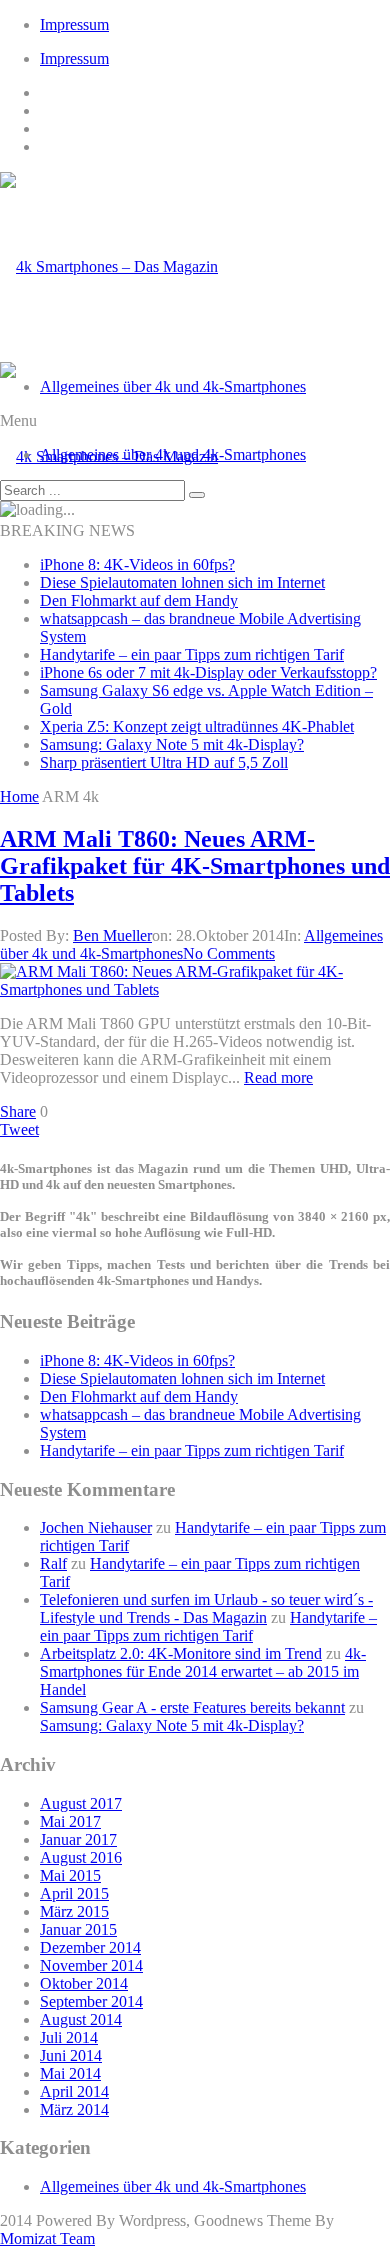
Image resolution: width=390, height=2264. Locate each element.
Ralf (53, 1563)
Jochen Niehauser (96, 1527)
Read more (278, 1077)
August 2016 (81, 1857)
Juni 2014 (71, 2055)
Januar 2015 (78, 1929)
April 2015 (74, 1893)
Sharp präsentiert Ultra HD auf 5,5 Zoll (164, 762)
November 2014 (91, 1965)
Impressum (74, 24)
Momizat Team (47, 2238)
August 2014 (81, 2019)
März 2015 (74, 1911)
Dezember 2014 (90, 1947)
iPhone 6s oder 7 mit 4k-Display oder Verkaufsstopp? (208, 672)
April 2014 (74, 2091)
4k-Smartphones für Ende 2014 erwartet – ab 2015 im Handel (203, 1671)
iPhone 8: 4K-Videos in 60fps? (137, 564)
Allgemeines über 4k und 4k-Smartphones (173, 386)
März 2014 (74, 2109)
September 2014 (91, 2001)
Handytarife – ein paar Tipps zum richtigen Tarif (192, 654)
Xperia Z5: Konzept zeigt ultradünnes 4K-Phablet (197, 726)
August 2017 (81, 1803)
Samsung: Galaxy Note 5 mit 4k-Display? (172, 744)
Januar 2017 (78, 1839)
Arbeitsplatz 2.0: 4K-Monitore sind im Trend (181, 1653)
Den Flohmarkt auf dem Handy (139, 600)
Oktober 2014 (84, 1983)
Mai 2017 (70, 1821)
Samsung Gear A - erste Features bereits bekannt (192, 1707)
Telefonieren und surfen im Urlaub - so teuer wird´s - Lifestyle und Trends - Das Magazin (206, 1608)
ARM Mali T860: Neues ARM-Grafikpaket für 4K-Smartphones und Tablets (195, 866)
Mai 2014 (70, 2073)
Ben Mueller (112, 935)
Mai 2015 (70, 1875)
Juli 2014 (69, 2037)
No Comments (229, 953)
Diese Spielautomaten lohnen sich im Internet (182, 582)
